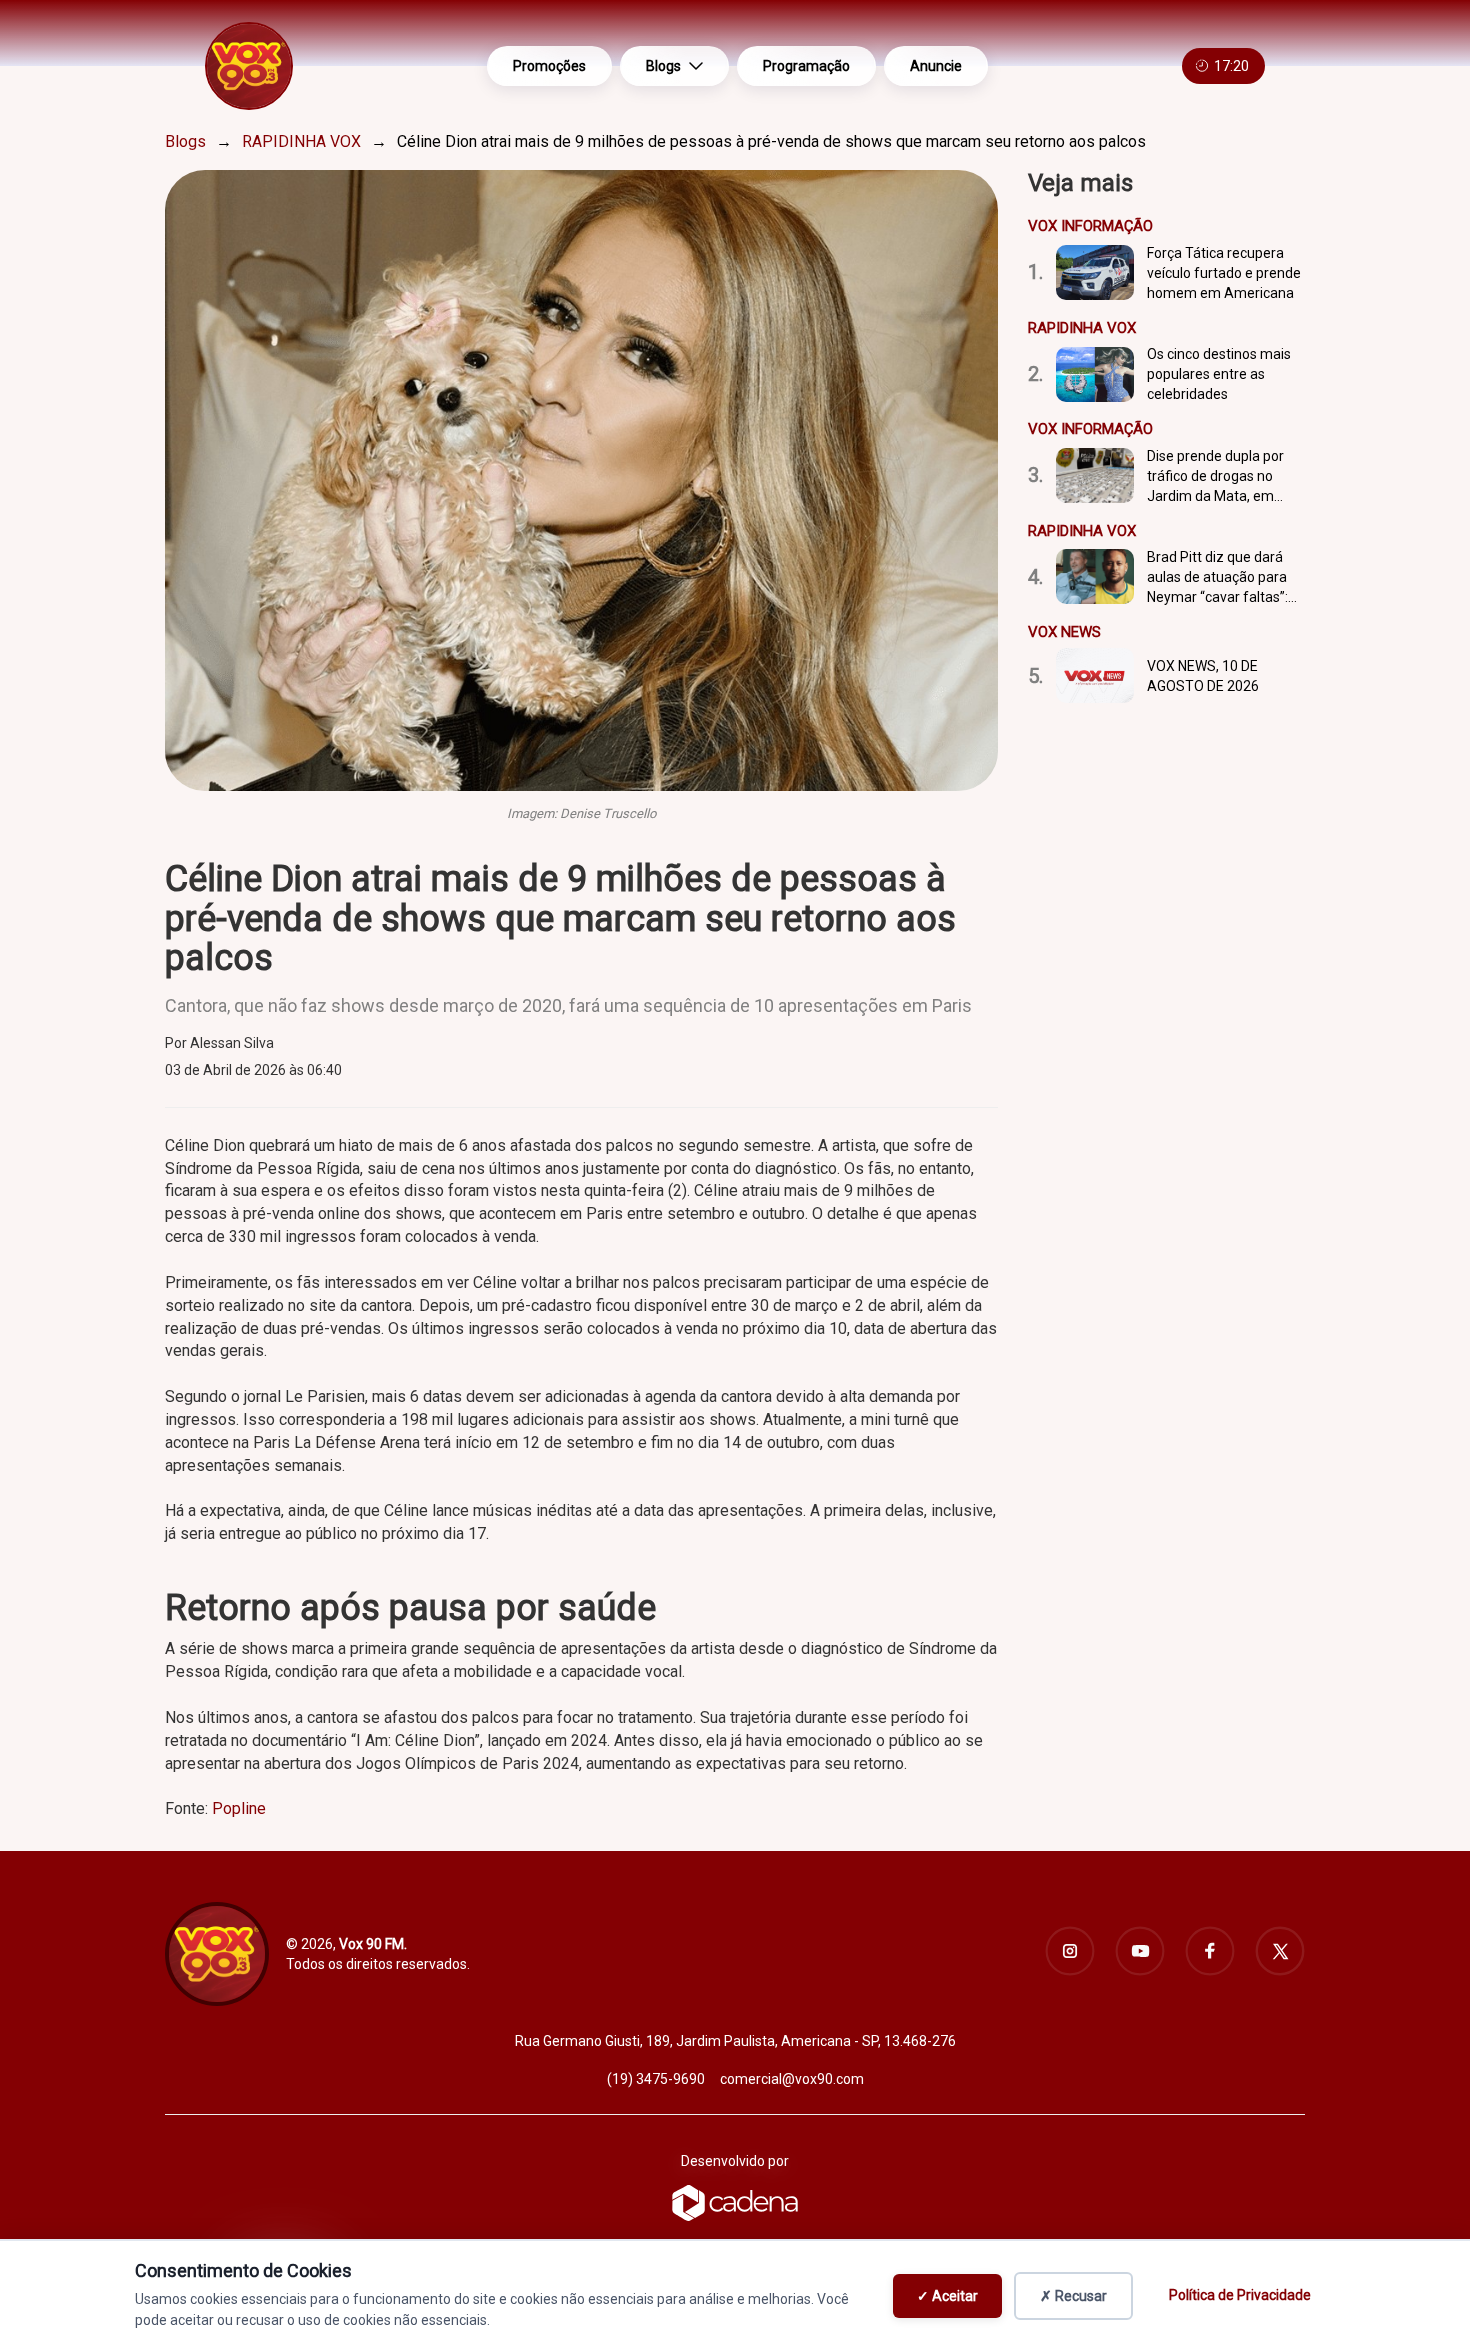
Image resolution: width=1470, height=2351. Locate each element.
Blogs (663, 66)
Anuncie (936, 66)
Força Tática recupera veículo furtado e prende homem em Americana (1224, 273)
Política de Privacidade (1240, 2295)
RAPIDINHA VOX (301, 141)
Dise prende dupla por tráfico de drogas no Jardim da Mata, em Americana (1215, 477)
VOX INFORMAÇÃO (1090, 226)
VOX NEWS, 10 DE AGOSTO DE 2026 (1203, 676)
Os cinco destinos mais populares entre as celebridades (1219, 374)
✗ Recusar (1073, 2296)
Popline (239, 1808)
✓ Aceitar (947, 2296)
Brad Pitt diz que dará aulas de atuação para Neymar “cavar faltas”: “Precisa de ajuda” (1217, 578)
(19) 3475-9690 (656, 2079)
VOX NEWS (1064, 632)
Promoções (549, 66)
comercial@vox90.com (792, 2079)
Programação (806, 66)
